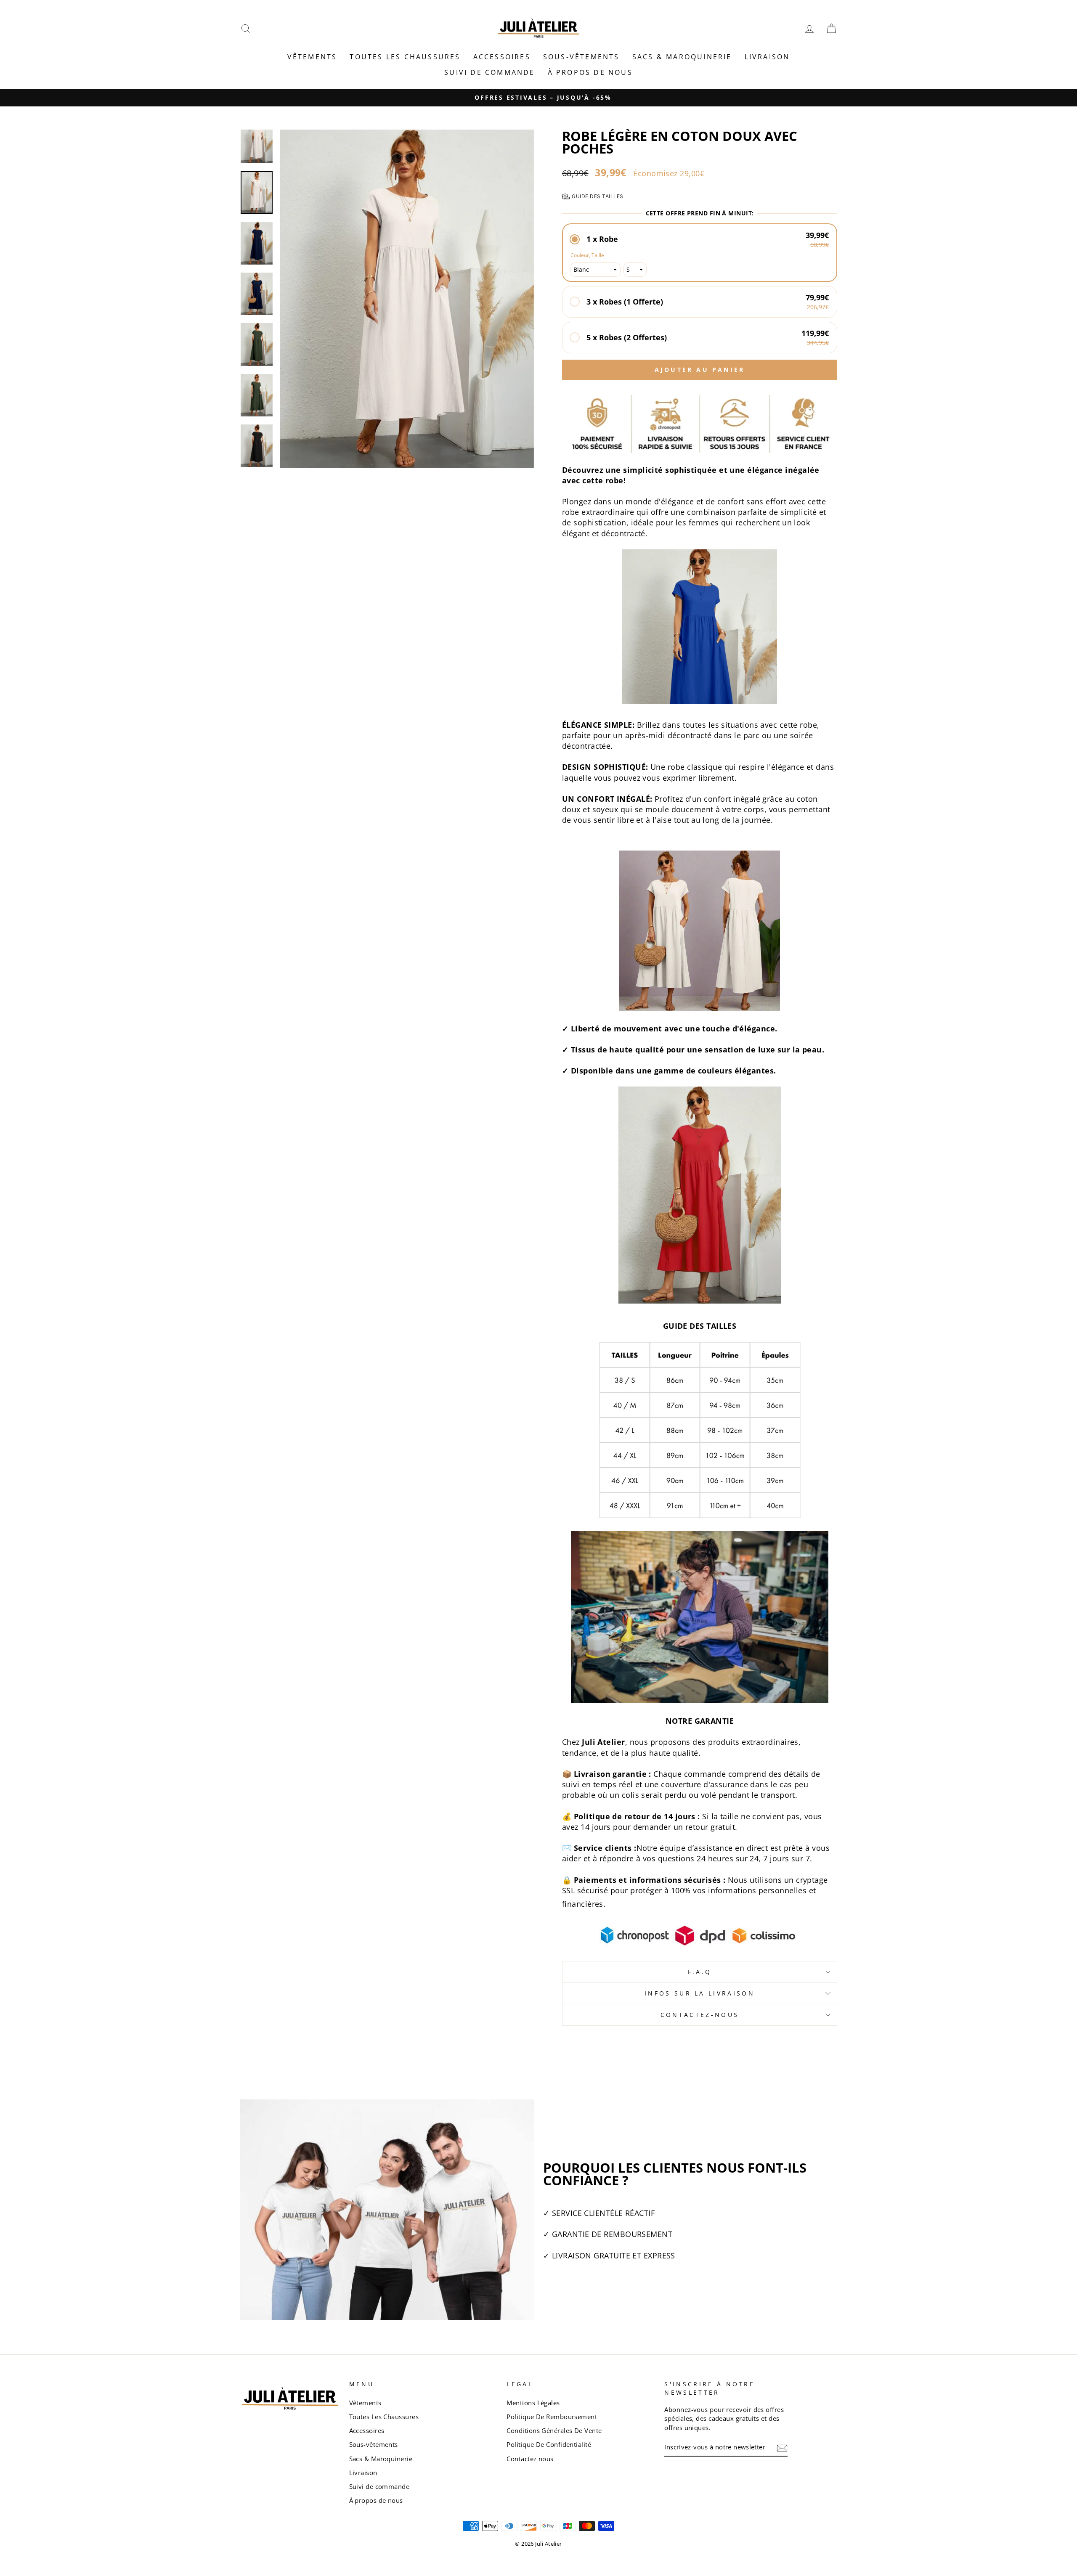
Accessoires (502, 57)
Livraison (767, 57)
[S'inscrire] (782, 2448)
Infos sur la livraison (700, 1993)
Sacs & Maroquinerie (682, 57)
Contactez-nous (700, 2015)
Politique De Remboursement (552, 2417)
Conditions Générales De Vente (554, 2430)
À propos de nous (590, 72)
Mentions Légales (533, 2403)
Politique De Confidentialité (549, 2444)
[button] (700, 239)
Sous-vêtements (581, 57)
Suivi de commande (489, 72)
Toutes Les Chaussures (405, 57)
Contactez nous (530, 2459)
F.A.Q (700, 1972)
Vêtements (312, 57)
